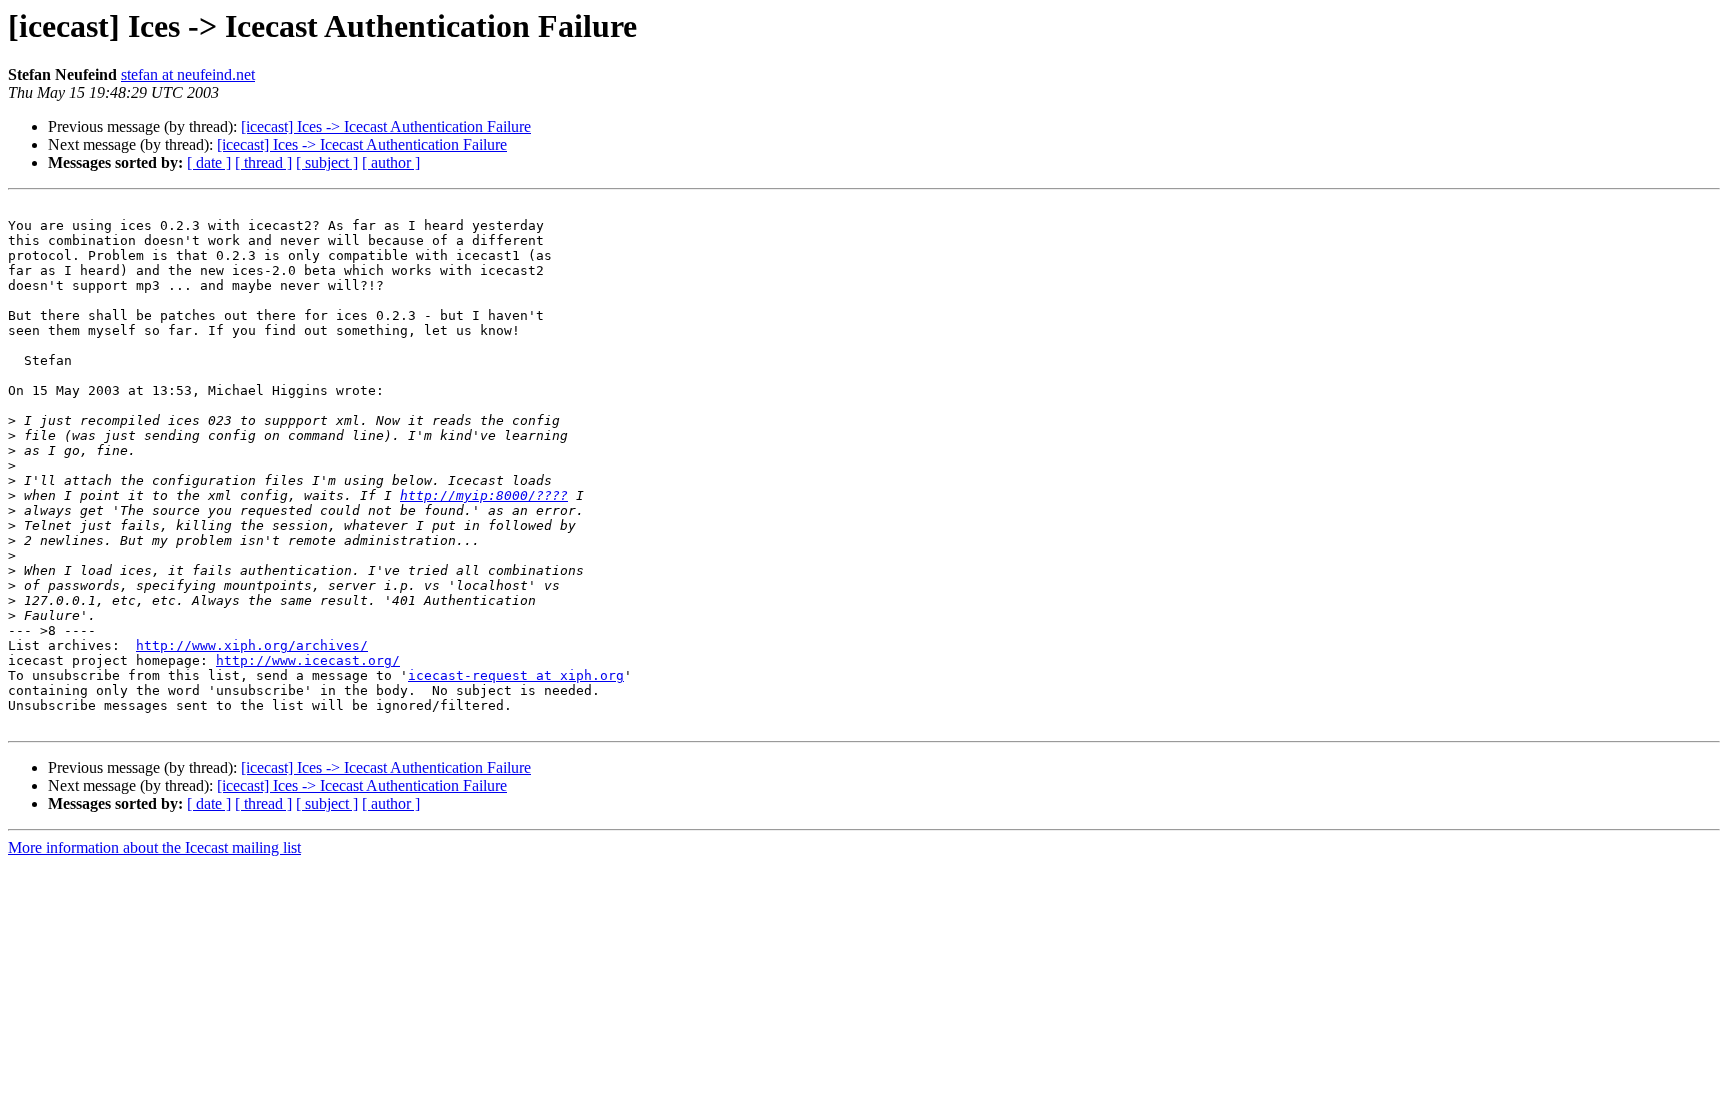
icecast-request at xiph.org (516, 675)
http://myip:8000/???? (484, 495)
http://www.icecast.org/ (308, 660)
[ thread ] (263, 162)
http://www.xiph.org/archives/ (252, 645)
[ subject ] (327, 162)
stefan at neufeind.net (188, 74)
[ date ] (209, 162)
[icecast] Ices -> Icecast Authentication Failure (386, 126)
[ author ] (391, 162)
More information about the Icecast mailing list (154, 847)
